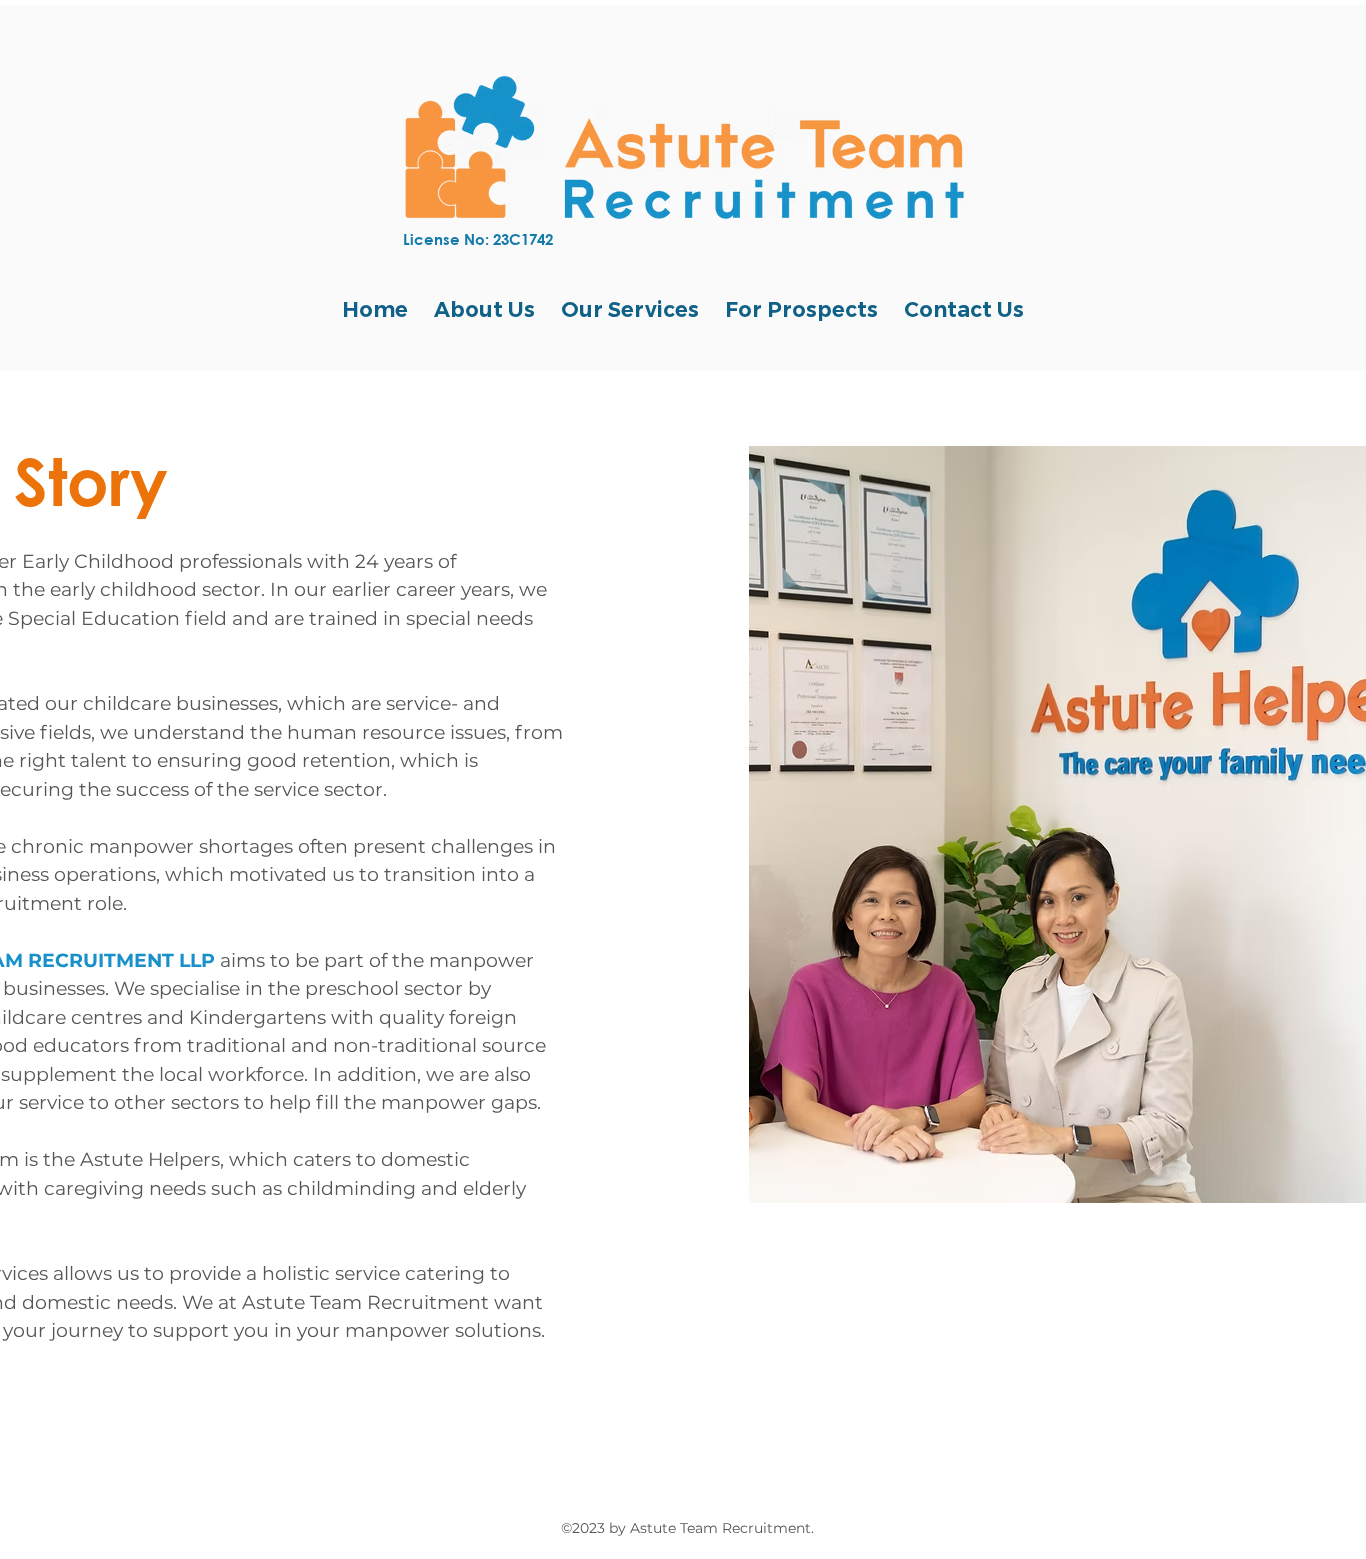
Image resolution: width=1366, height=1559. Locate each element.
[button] (484, 310)
